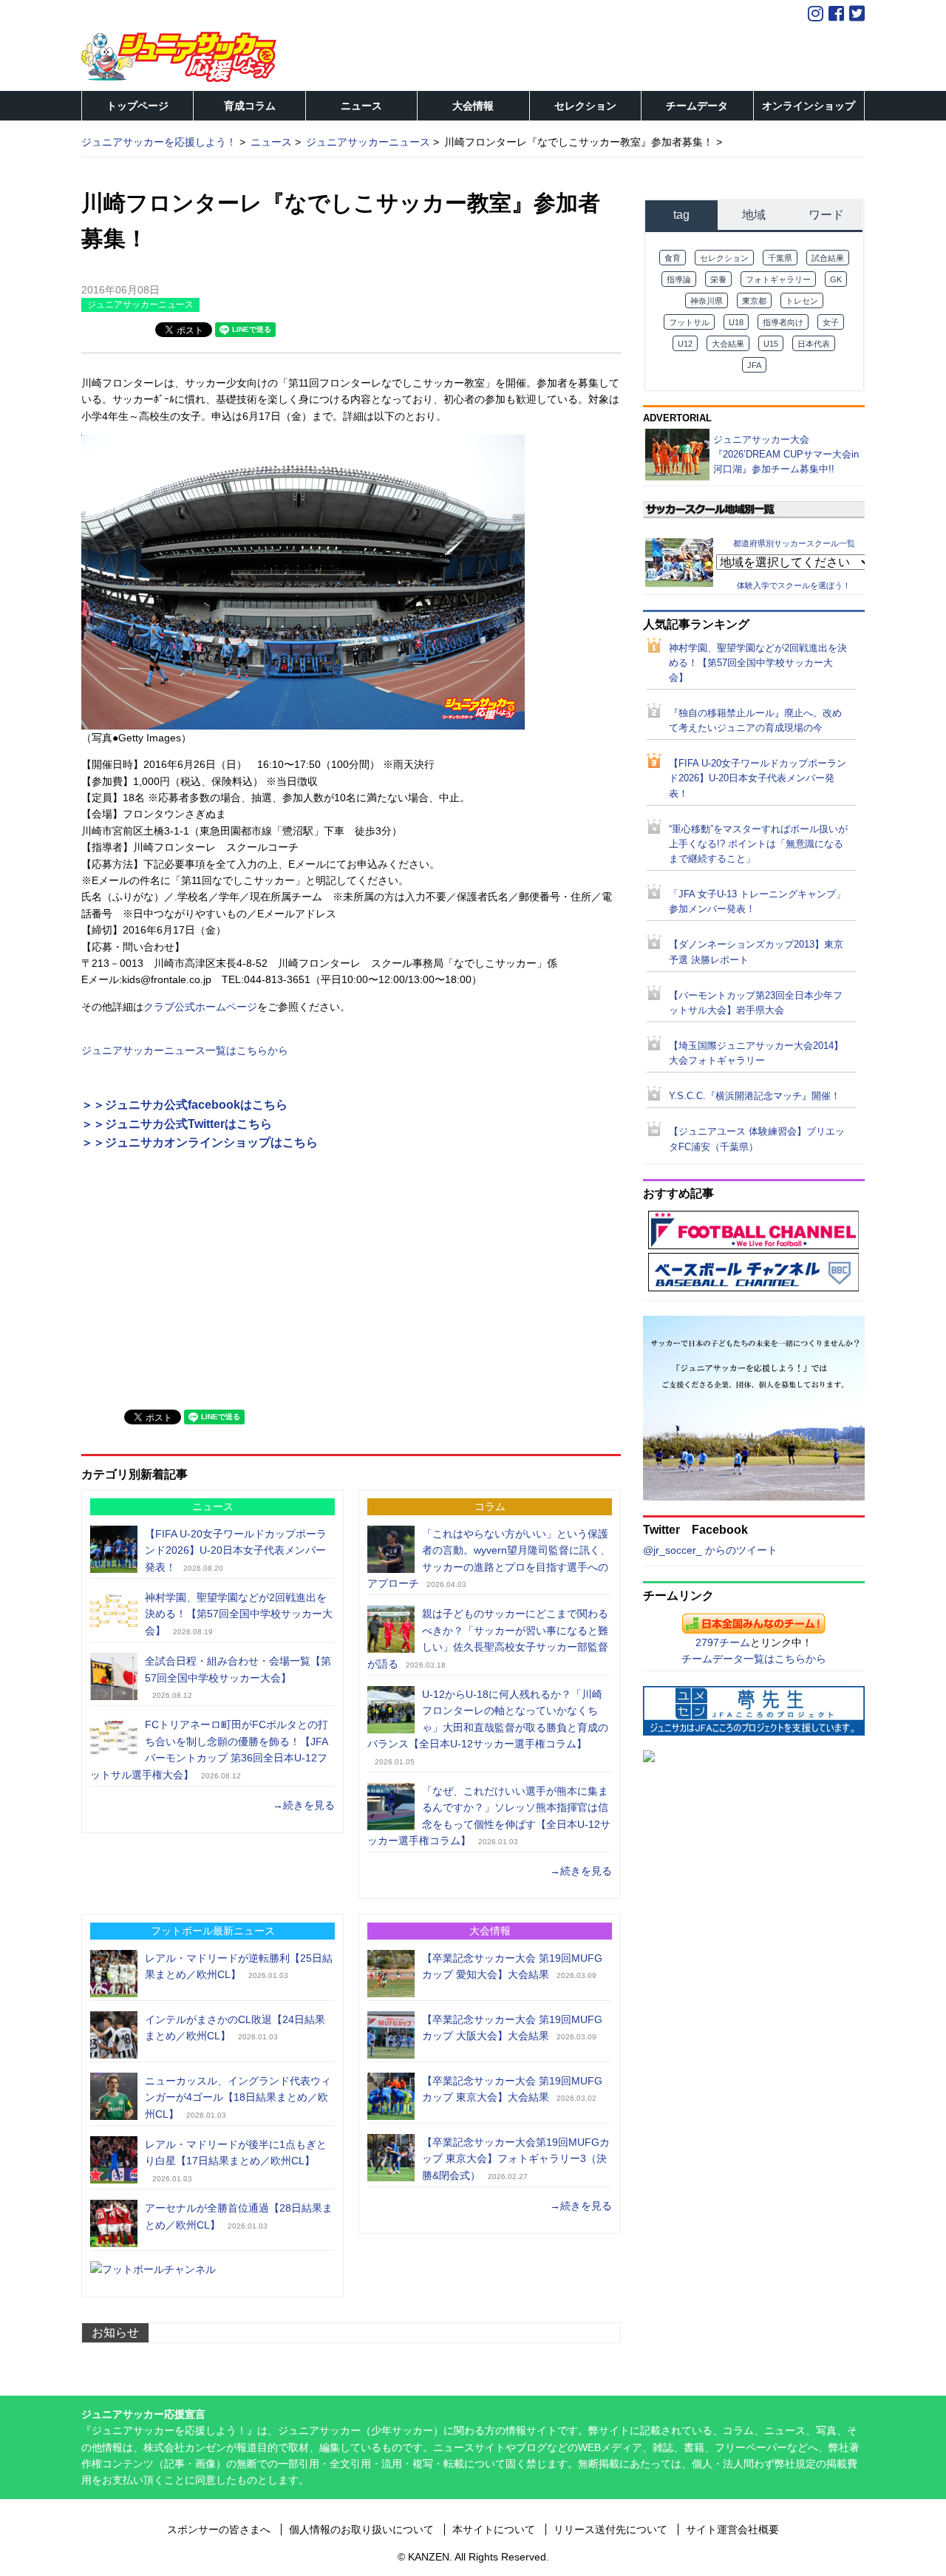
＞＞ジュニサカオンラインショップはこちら (200, 1142)
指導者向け (783, 322)
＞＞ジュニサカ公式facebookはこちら (184, 1105)
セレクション (585, 106)
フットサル (689, 322)
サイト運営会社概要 (732, 2529)
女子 (831, 322)
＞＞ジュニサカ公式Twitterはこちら (177, 1124)
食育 (673, 258)
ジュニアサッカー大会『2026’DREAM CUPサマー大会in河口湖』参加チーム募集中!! (786, 454)
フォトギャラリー (778, 279)
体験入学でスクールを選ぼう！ (794, 585)
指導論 (679, 279)
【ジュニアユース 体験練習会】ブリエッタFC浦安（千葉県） (757, 1139)
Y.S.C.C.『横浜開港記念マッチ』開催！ (755, 1096)
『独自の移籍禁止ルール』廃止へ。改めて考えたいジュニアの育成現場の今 (755, 721)
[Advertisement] (192, 1291)
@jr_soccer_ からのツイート (710, 1550)
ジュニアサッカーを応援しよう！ (159, 142)
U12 (685, 344)
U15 (771, 344)
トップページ (137, 106)
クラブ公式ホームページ (200, 1007)
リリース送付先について (610, 2529)
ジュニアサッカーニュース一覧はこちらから (185, 1050)
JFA (754, 365)
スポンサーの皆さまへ (219, 2529)
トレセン (802, 301)
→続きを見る (304, 1805)
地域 (754, 215)
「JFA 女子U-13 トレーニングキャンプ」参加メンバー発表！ (757, 902)
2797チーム (723, 1642)
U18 (736, 322)
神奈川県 (707, 301)
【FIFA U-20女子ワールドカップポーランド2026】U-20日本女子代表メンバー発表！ (236, 1550)
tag (681, 215)
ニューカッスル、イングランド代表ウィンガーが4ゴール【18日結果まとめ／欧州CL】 (238, 2097)
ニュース (361, 106)
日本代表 (814, 344)
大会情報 (473, 106)
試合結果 (828, 258)
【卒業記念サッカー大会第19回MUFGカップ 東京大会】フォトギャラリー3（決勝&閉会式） (516, 2159)
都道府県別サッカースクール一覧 (794, 543)
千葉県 (780, 258)
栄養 (718, 279)
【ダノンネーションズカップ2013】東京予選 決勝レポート (756, 952)
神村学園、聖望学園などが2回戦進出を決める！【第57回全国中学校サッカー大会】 (239, 1614)
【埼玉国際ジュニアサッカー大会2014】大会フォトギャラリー (756, 1053)
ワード (826, 215)
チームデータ (697, 106)
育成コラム (250, 106)
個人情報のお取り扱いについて (361, 2529)
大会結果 (728, 344)
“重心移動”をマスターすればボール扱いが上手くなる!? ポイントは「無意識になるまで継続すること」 (758, 844)
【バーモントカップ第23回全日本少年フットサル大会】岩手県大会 (756, 1003)
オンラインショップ (809, 106)
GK (836, 279)
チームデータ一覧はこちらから (754, 1659)
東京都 (754, 301)
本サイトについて (494, 2529)
